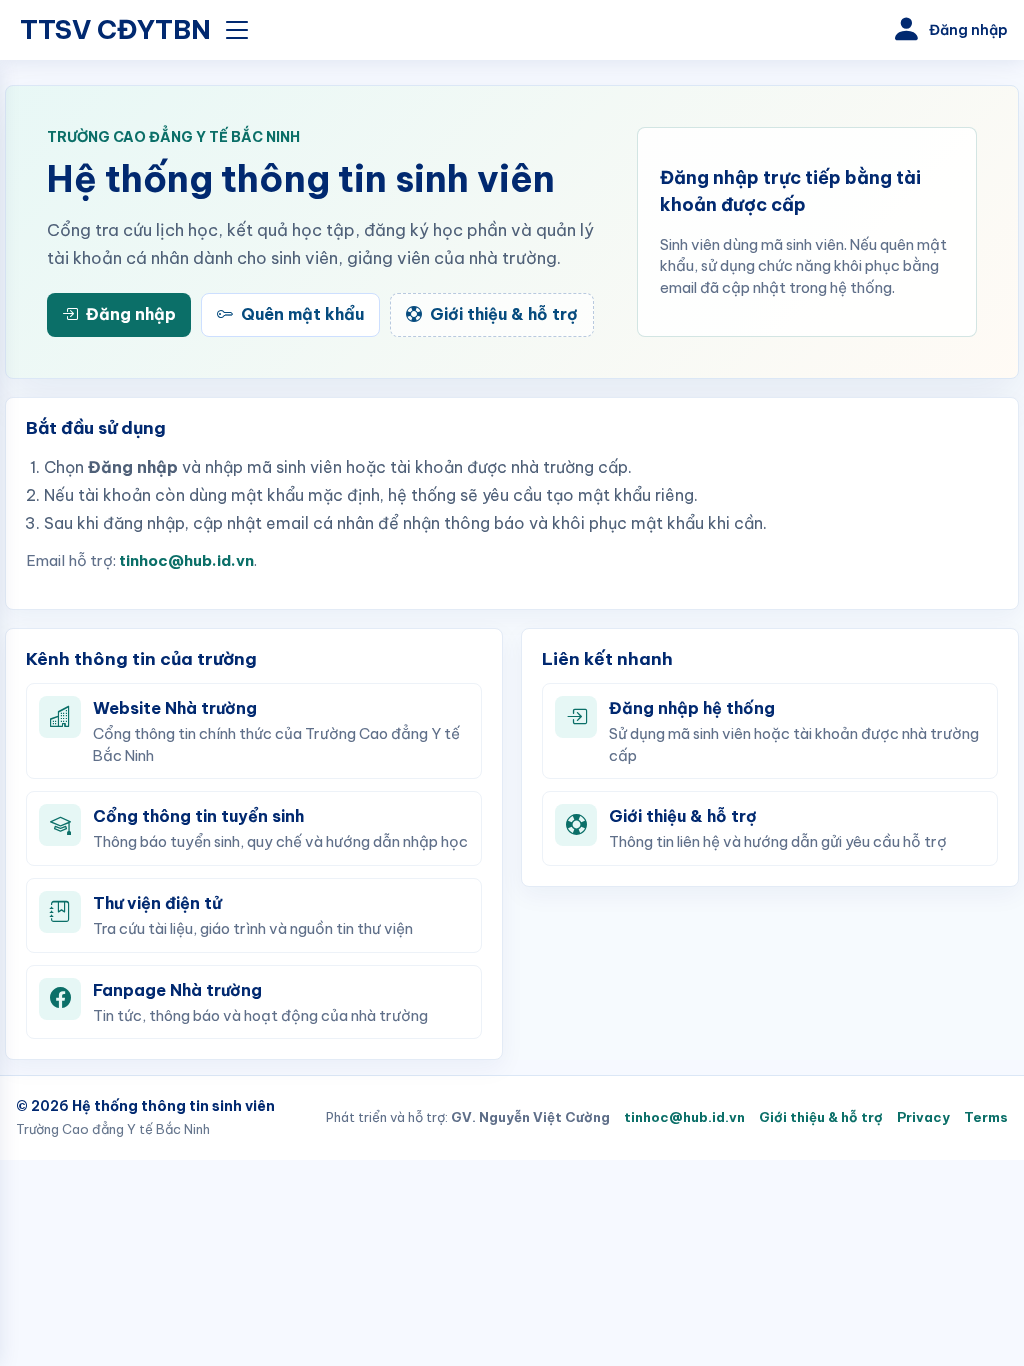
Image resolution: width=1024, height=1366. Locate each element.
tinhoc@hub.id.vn (186, 560)
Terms (986, 1117)
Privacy (923, 1117)
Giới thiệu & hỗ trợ (821, 1117)
